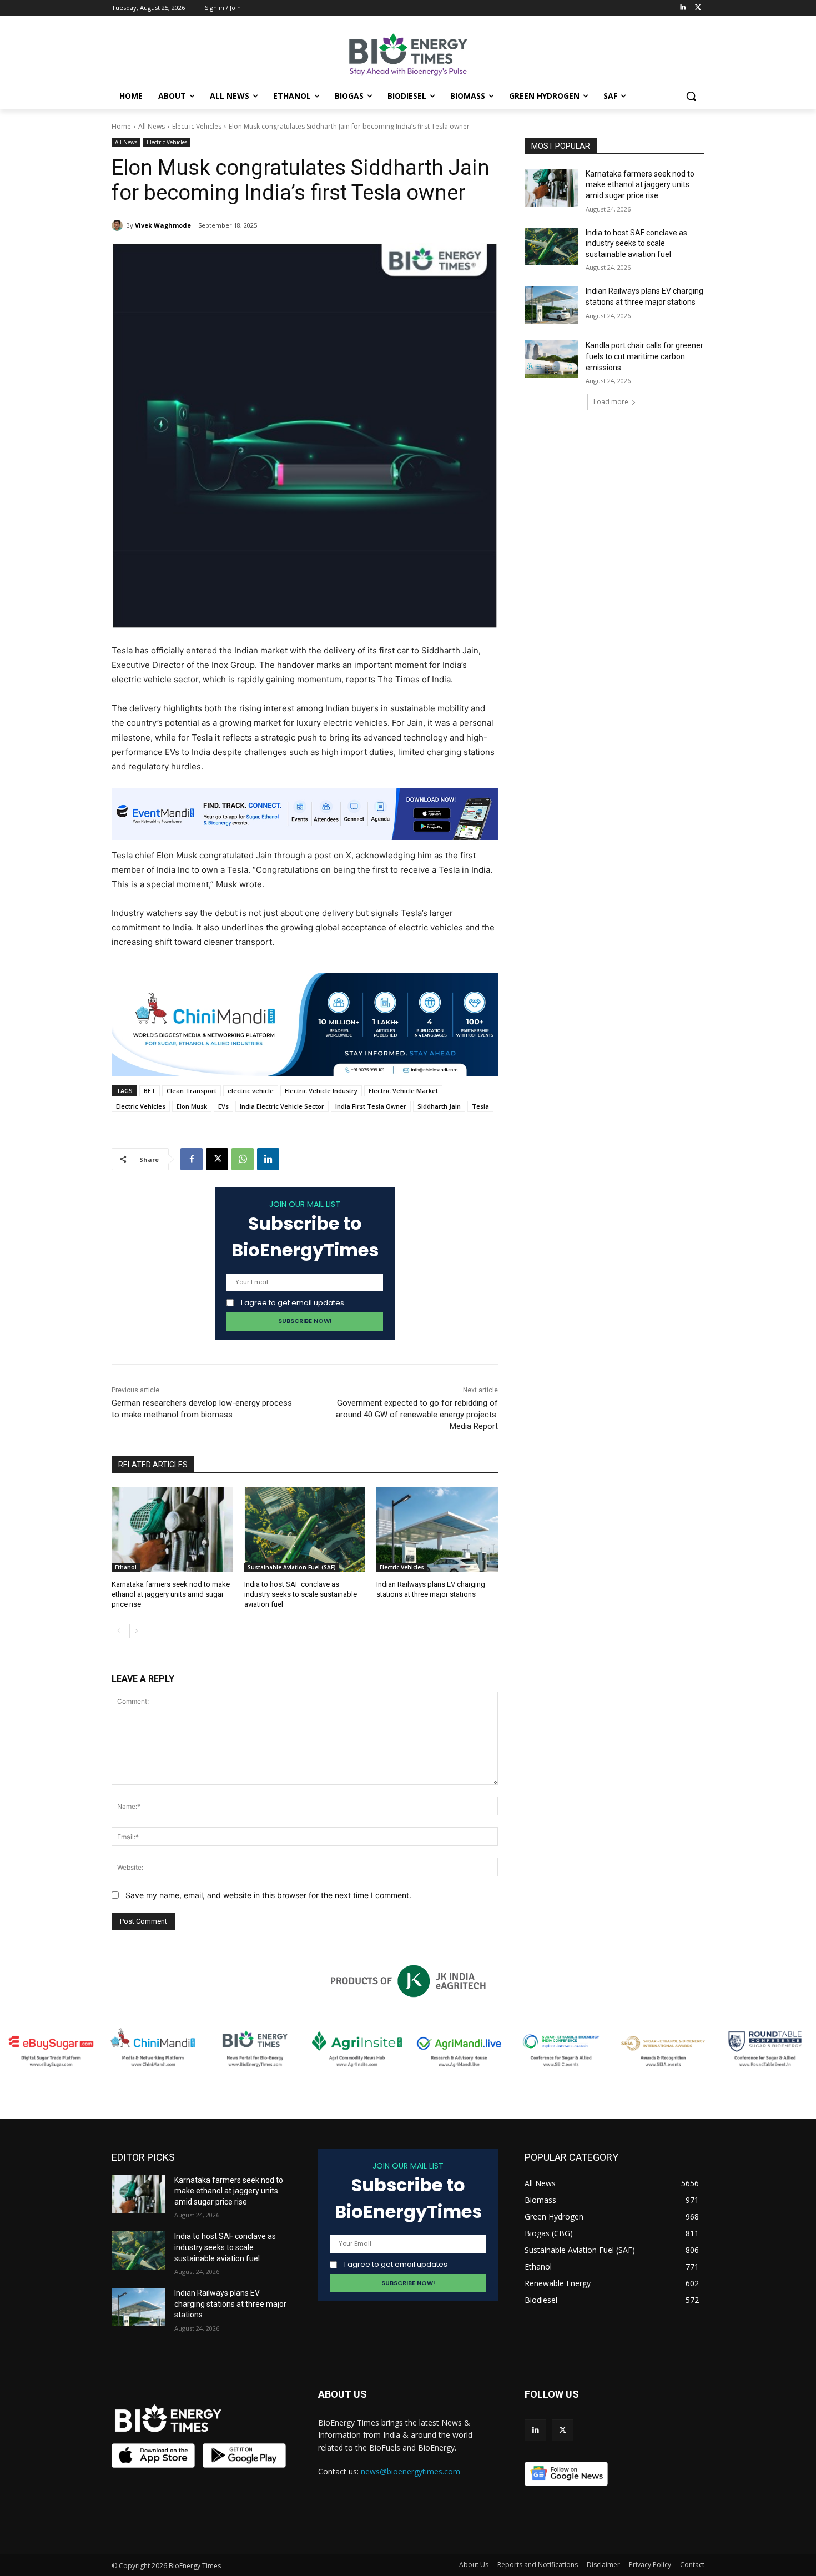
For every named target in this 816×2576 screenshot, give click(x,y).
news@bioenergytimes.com (410, 2471)
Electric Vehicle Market (403, 1091)
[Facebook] (192, 1159)
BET (150, 1091)
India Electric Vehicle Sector (282, 1106)
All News (152, 126)
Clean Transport (192, 1091)
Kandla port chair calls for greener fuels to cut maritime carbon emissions (644, 356)
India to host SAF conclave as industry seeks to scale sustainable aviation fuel (301, 1594)
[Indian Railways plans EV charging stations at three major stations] (437, 1530)
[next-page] (136, 1631)
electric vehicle (251, 1091)
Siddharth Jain (439, 1106)
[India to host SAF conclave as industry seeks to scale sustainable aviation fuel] (305, 1530)
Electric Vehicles (197, 126)
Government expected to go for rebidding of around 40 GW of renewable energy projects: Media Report (417, 1415)
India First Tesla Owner (371, 1106)
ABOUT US (342, 2394)
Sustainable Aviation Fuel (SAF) (292, 1567)
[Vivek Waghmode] (119, 225)
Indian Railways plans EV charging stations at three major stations (230, 2304)
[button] (691, 96)
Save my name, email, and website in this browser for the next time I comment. (268, 1895)
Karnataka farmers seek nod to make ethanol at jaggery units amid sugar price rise (171, 1594)
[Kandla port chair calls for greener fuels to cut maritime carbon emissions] (551, 359)
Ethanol (126, 1567)
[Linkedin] (682, 8)
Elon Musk (192, 1106)
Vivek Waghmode (163, 225)
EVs (223, 1106)
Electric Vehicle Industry (321, 1091)
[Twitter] (698, 8)
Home (121, 126)
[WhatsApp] (243, 1159)
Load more (611, 402)
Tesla (480, 1106)
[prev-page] (119, 1631)
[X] (217, 1159)
